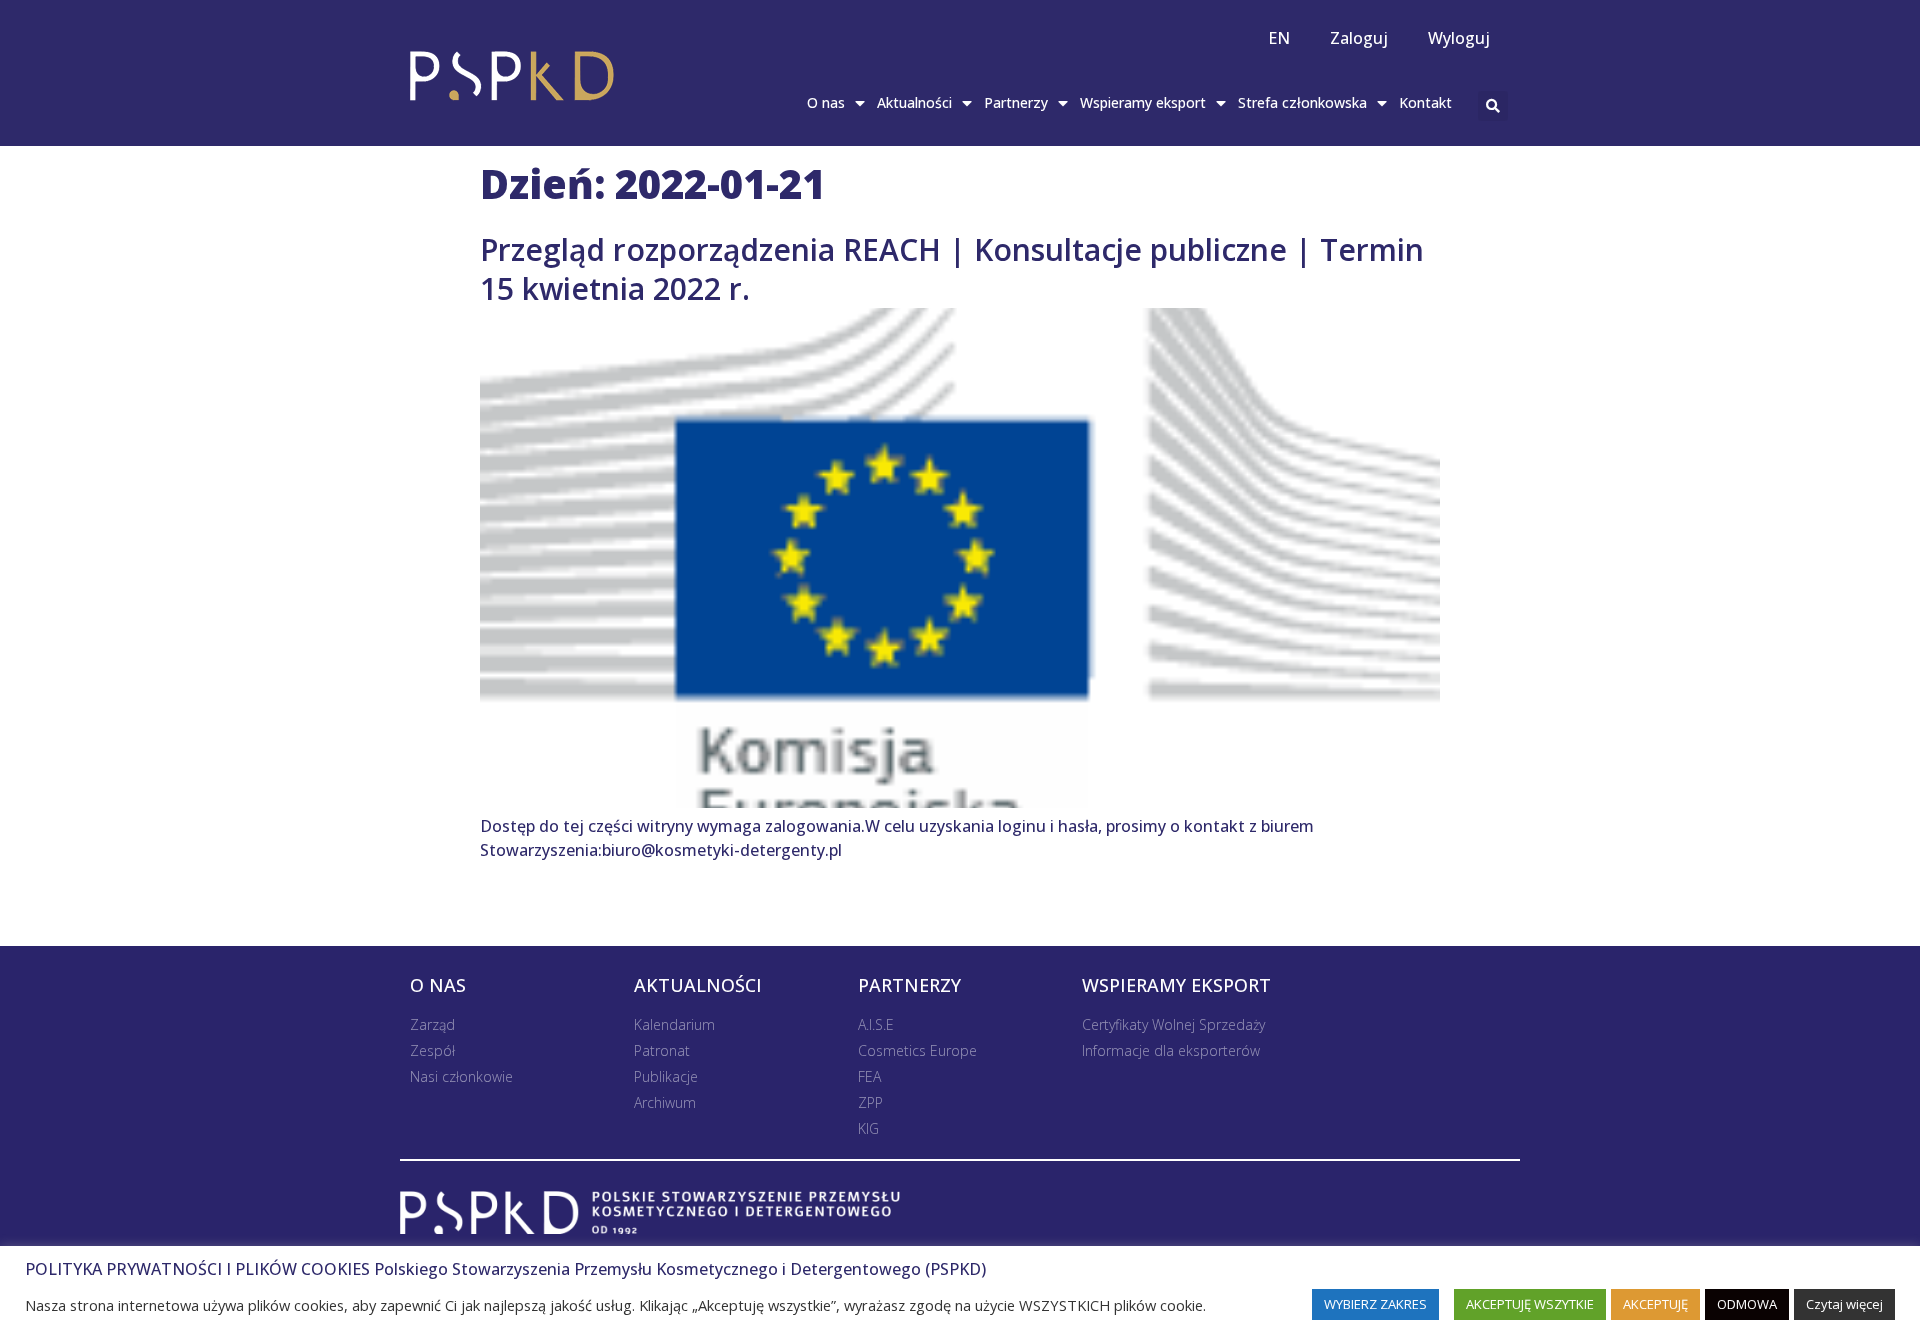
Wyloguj (1459, 38)
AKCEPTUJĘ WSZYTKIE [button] (1530, 1304)
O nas (826, 102)
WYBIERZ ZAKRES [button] (1375, 1304)
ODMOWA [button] (1747, 1304)
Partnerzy (1016, 102)
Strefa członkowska (1302, 102)
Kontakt (1425, 102)
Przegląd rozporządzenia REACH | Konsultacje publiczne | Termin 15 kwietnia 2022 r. (952, 269)
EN (1279, 38)
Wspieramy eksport (1143, 102)
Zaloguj (1359, 38)
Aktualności (914, 102)
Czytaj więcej (1844, 1304)
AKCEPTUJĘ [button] (1655, 1304)
